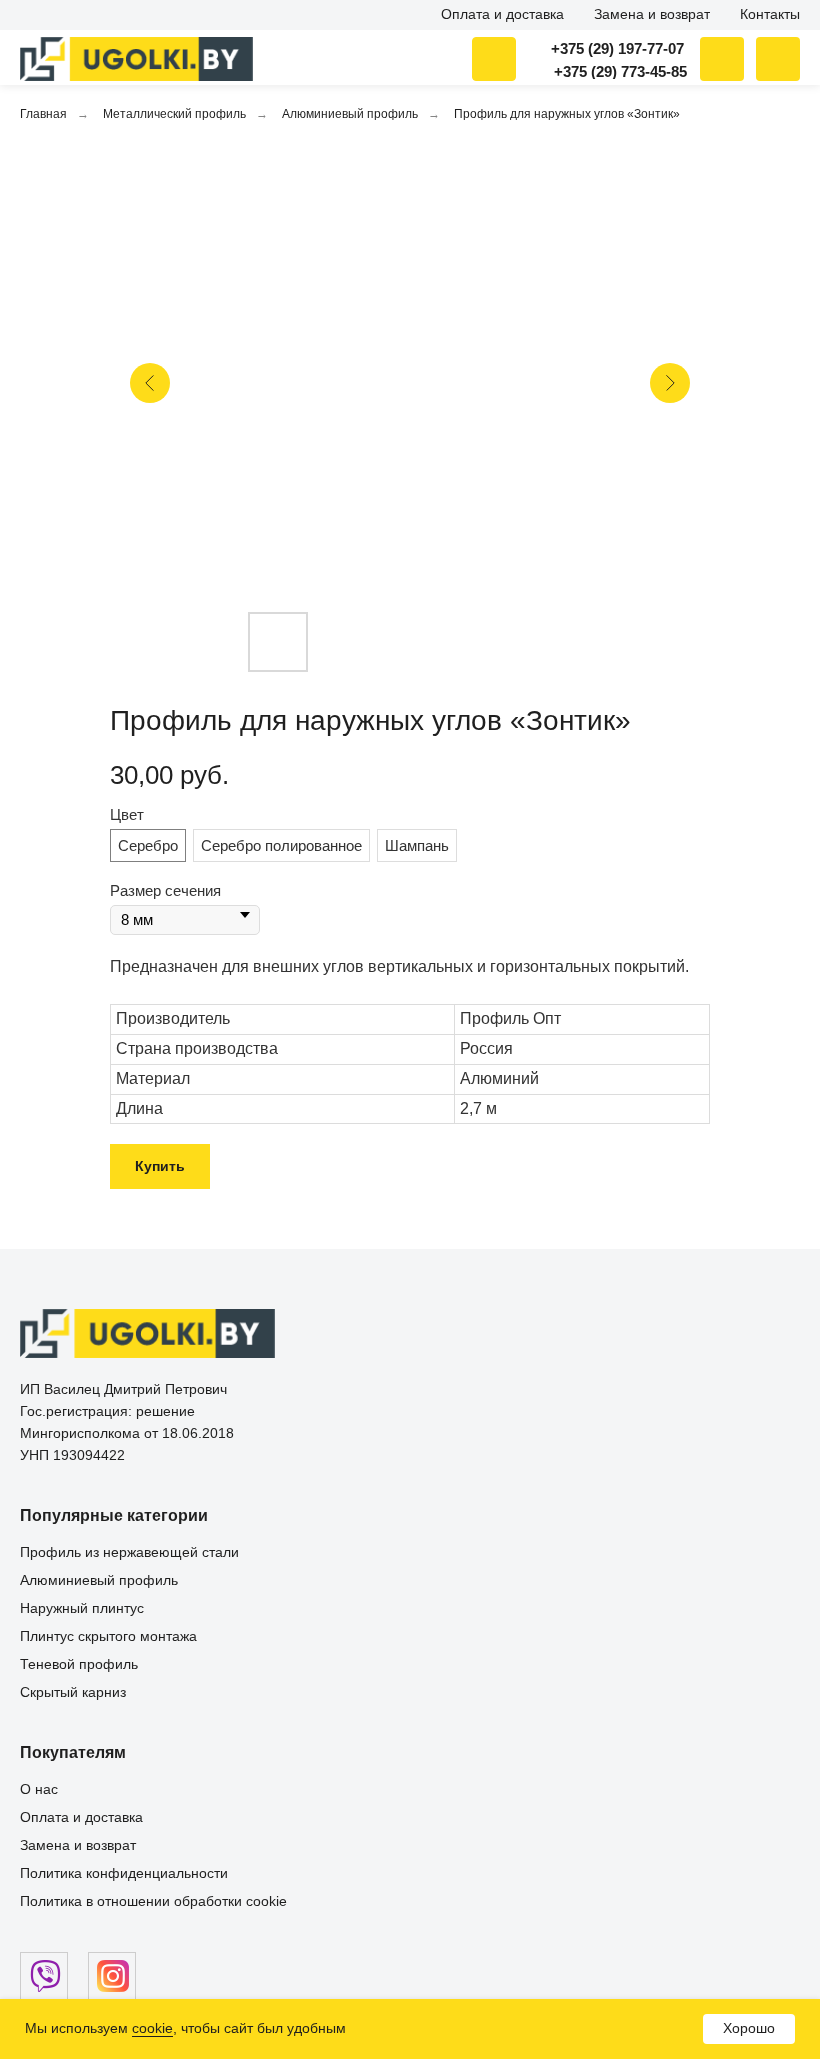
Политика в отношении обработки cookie (153, 1901)
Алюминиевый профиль (350, 114)
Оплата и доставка (81, 1817)
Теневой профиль (79, 1664)
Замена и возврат (78, 1845)
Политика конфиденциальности (124, 1873)
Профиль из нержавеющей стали (129, 1552)
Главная (43, 114)
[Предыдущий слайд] (150, 383)
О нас (39, 1789)
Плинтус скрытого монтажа (108, 1636)
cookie (152, 2028)
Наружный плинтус (82, 1608)
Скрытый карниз (73, 1692)
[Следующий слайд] (670, 383)
